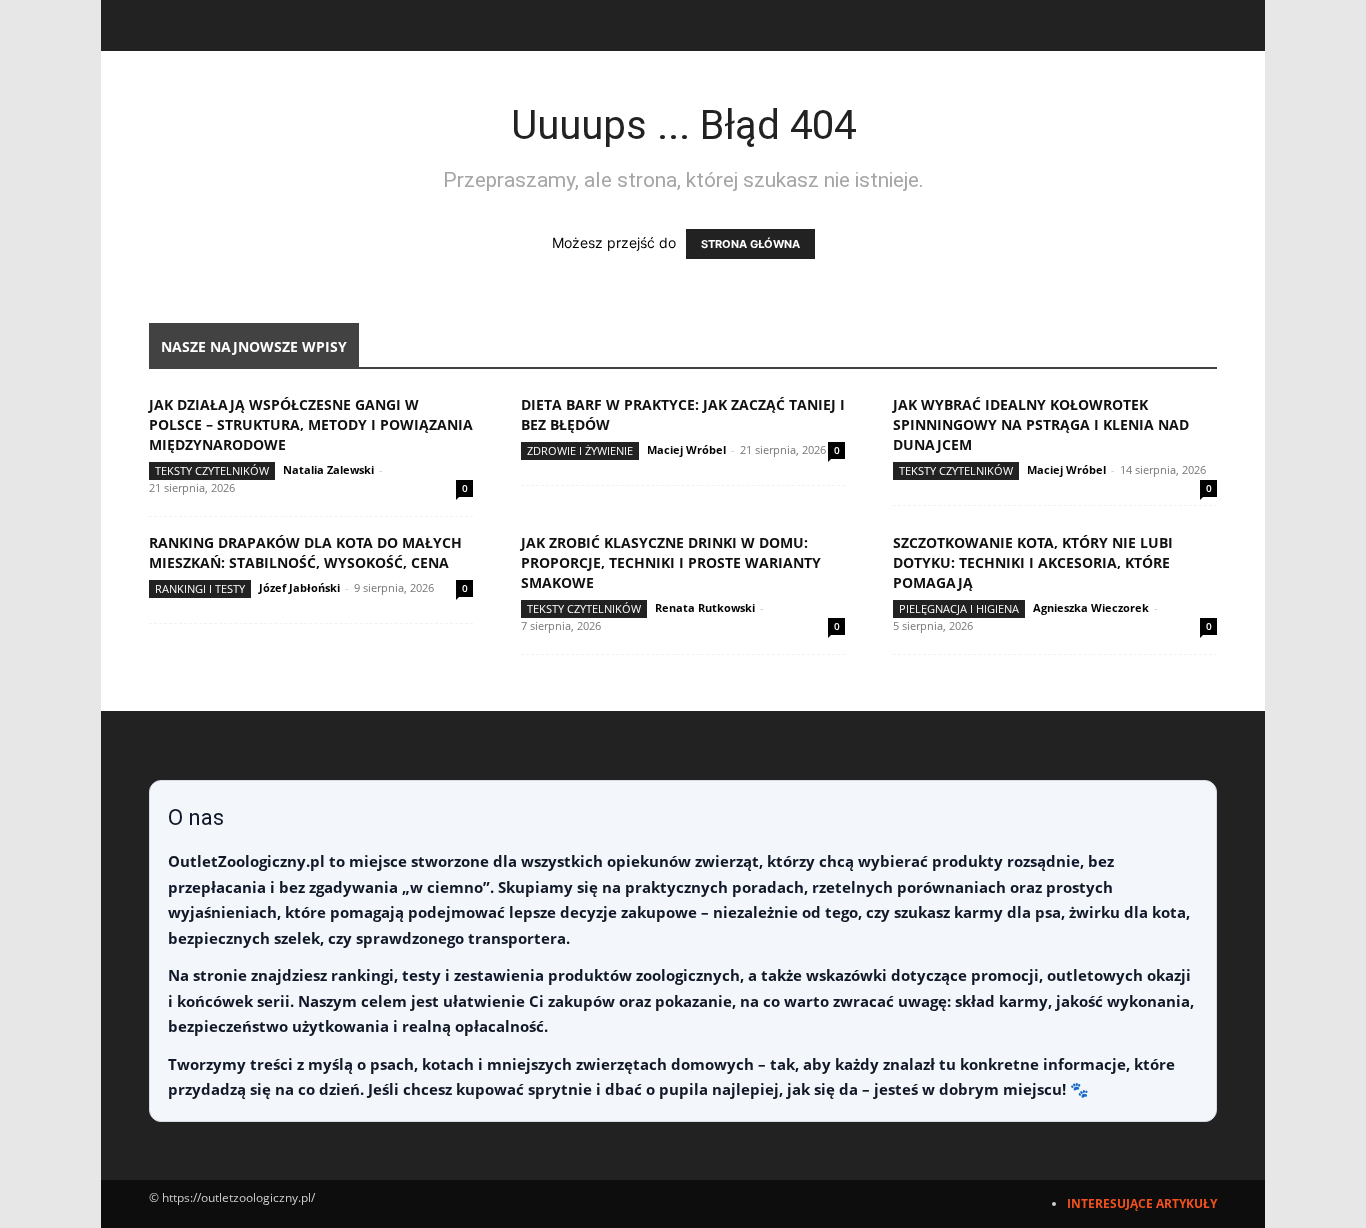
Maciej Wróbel (686, 449)
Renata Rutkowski (705, 607)
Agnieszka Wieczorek (1091, 607)
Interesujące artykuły (1142, 1203)
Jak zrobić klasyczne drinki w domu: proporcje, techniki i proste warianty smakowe (671, 562)
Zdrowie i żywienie (580, 450)
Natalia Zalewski (328, 469)
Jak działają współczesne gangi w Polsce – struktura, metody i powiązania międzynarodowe (311, 424)
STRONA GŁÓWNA (750, 244)
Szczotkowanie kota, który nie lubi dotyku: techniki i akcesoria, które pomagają (1033, 562)
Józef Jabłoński (299, 587)
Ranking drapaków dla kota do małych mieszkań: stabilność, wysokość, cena (305, 552)
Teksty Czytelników (212, 470)
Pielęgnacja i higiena (959, 608)
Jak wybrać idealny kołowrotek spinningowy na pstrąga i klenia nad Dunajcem (1041, 424)
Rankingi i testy (200, 588)
